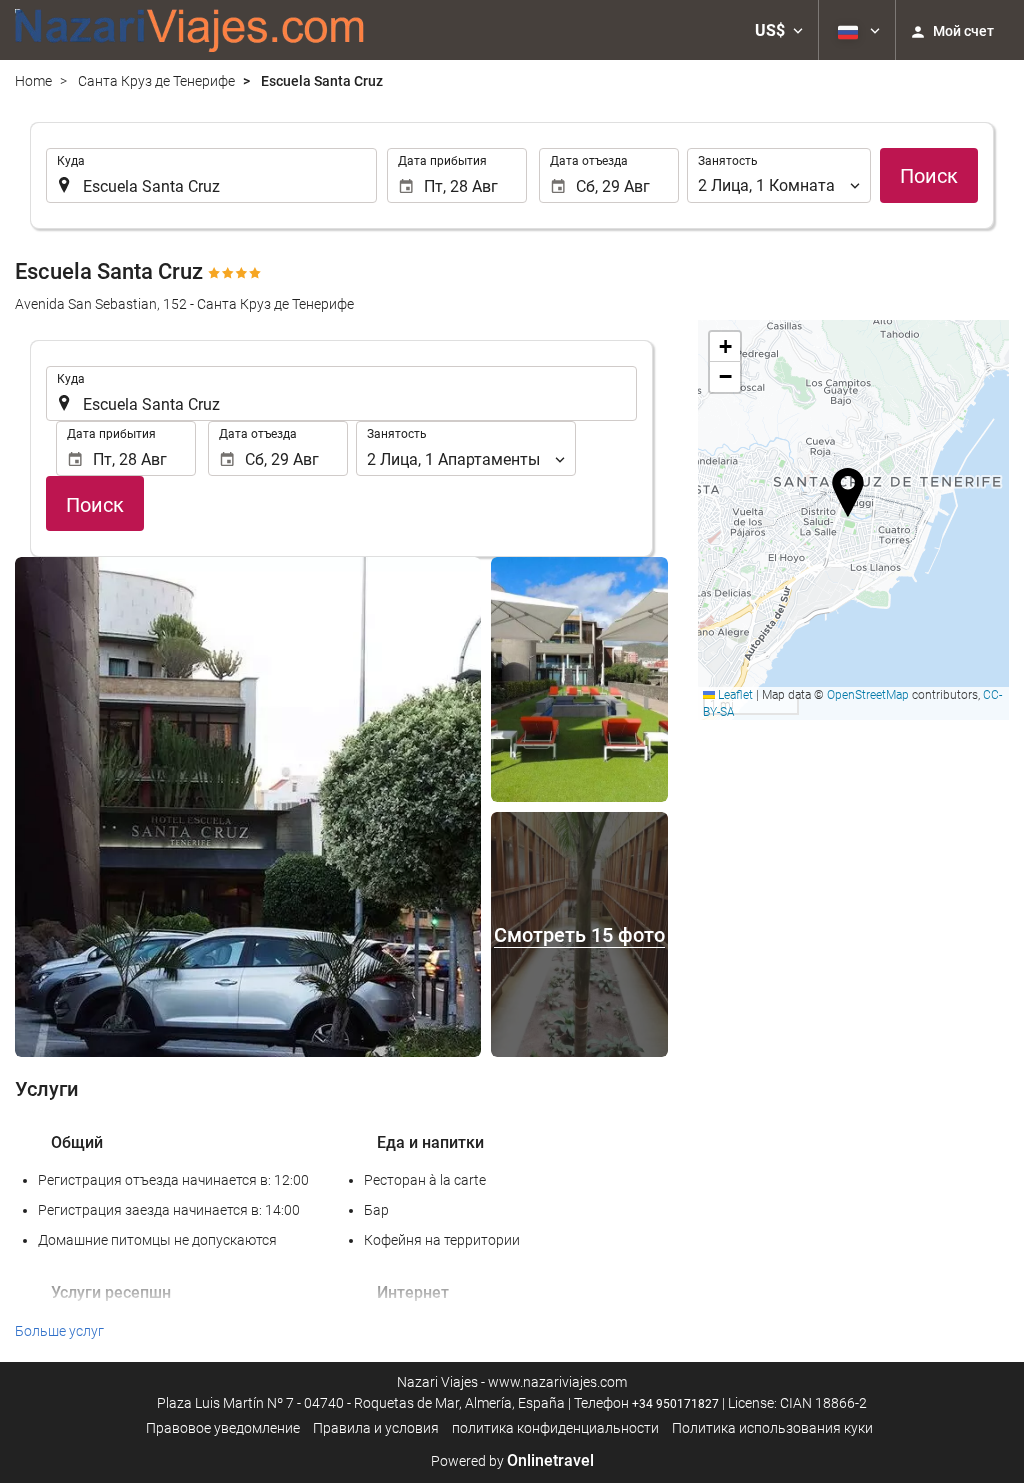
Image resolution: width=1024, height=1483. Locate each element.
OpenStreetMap (868, 695)
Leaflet (734, 695)
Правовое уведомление (223, 1428)
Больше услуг (59, 1331)
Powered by (512, 1461)
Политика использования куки (772, 1428)
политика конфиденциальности (555, 1428)
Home (33, 81)
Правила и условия (376, 1428)
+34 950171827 (675, 1404)
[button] (779, 30)
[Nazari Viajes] (190, 30)
